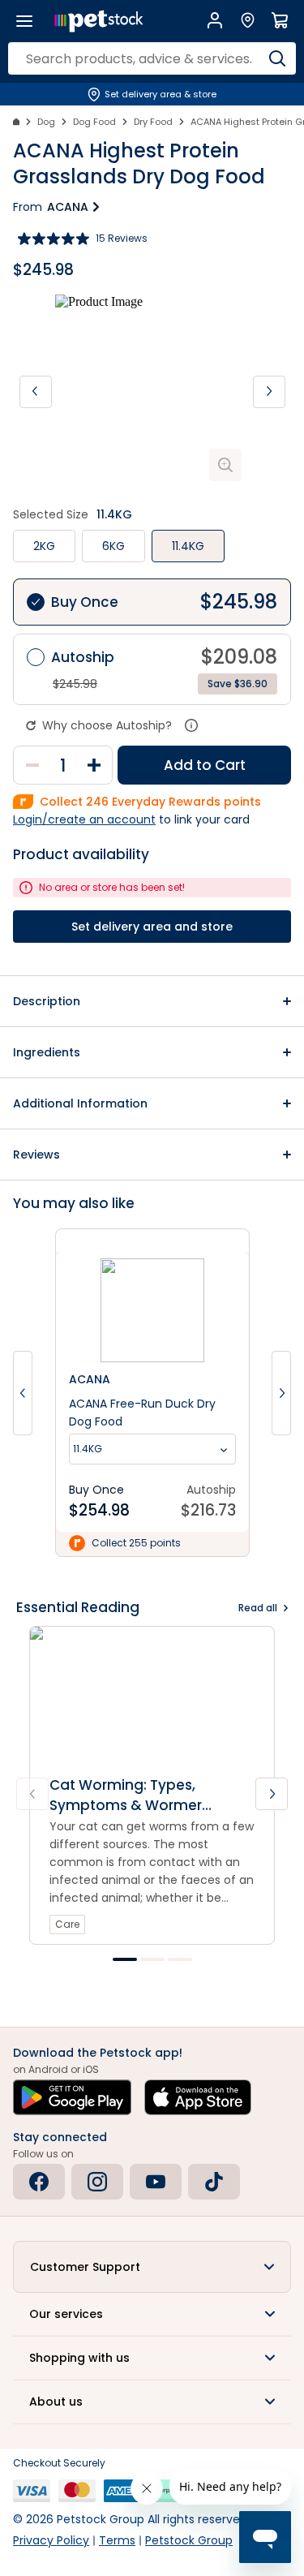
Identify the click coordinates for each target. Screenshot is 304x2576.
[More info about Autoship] (191, 725)
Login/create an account (84, 819)
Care (67, 1924)
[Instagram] (97, 2182)
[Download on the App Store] (198, 2097)
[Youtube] (156, 2182)
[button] (152, 1001)
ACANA (68, 207)
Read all (258, 1608)
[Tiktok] (214, 2182)
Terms (117, 2540)
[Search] (278, 58)
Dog (46, 122)
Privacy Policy (51, 2540)
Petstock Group (189, 2540)
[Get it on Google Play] (72, 2097)
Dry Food (153, 122)
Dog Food (94, 122)
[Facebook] (39, 2182)
